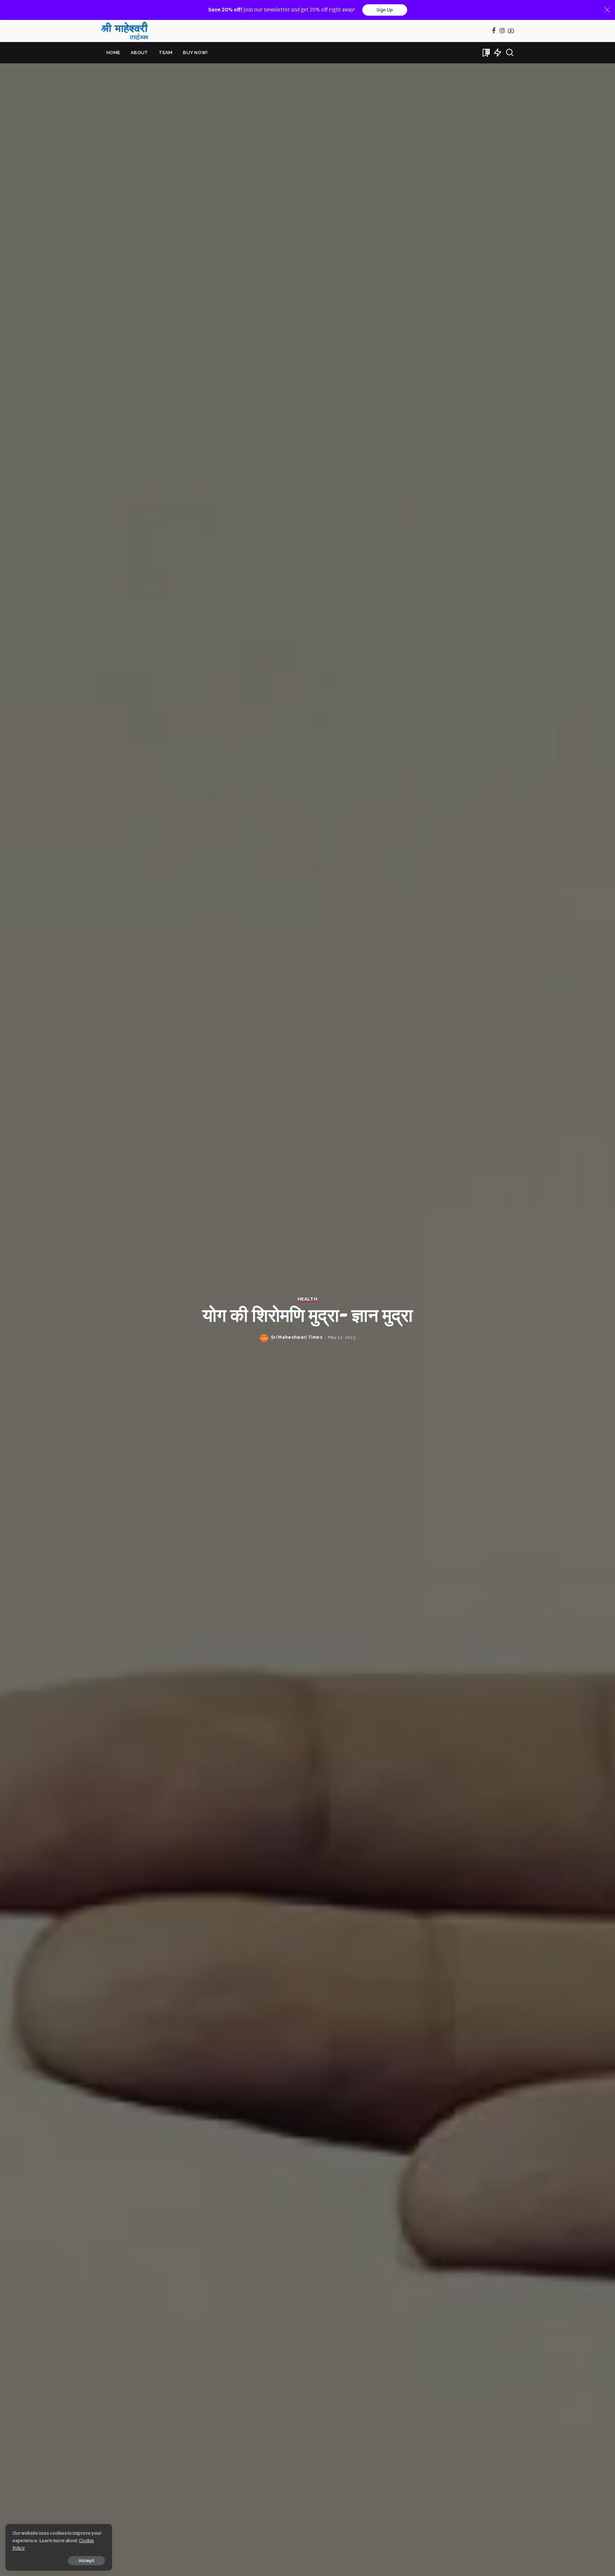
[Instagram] (502, 31)
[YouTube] (511, 31)
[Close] (607, 10)
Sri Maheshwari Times (297, 1337)
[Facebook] (494, 31)
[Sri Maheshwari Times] (125, 31)
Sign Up (385, 10)
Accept (86, 2561)
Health (307, 1299)
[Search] (510, 53)
